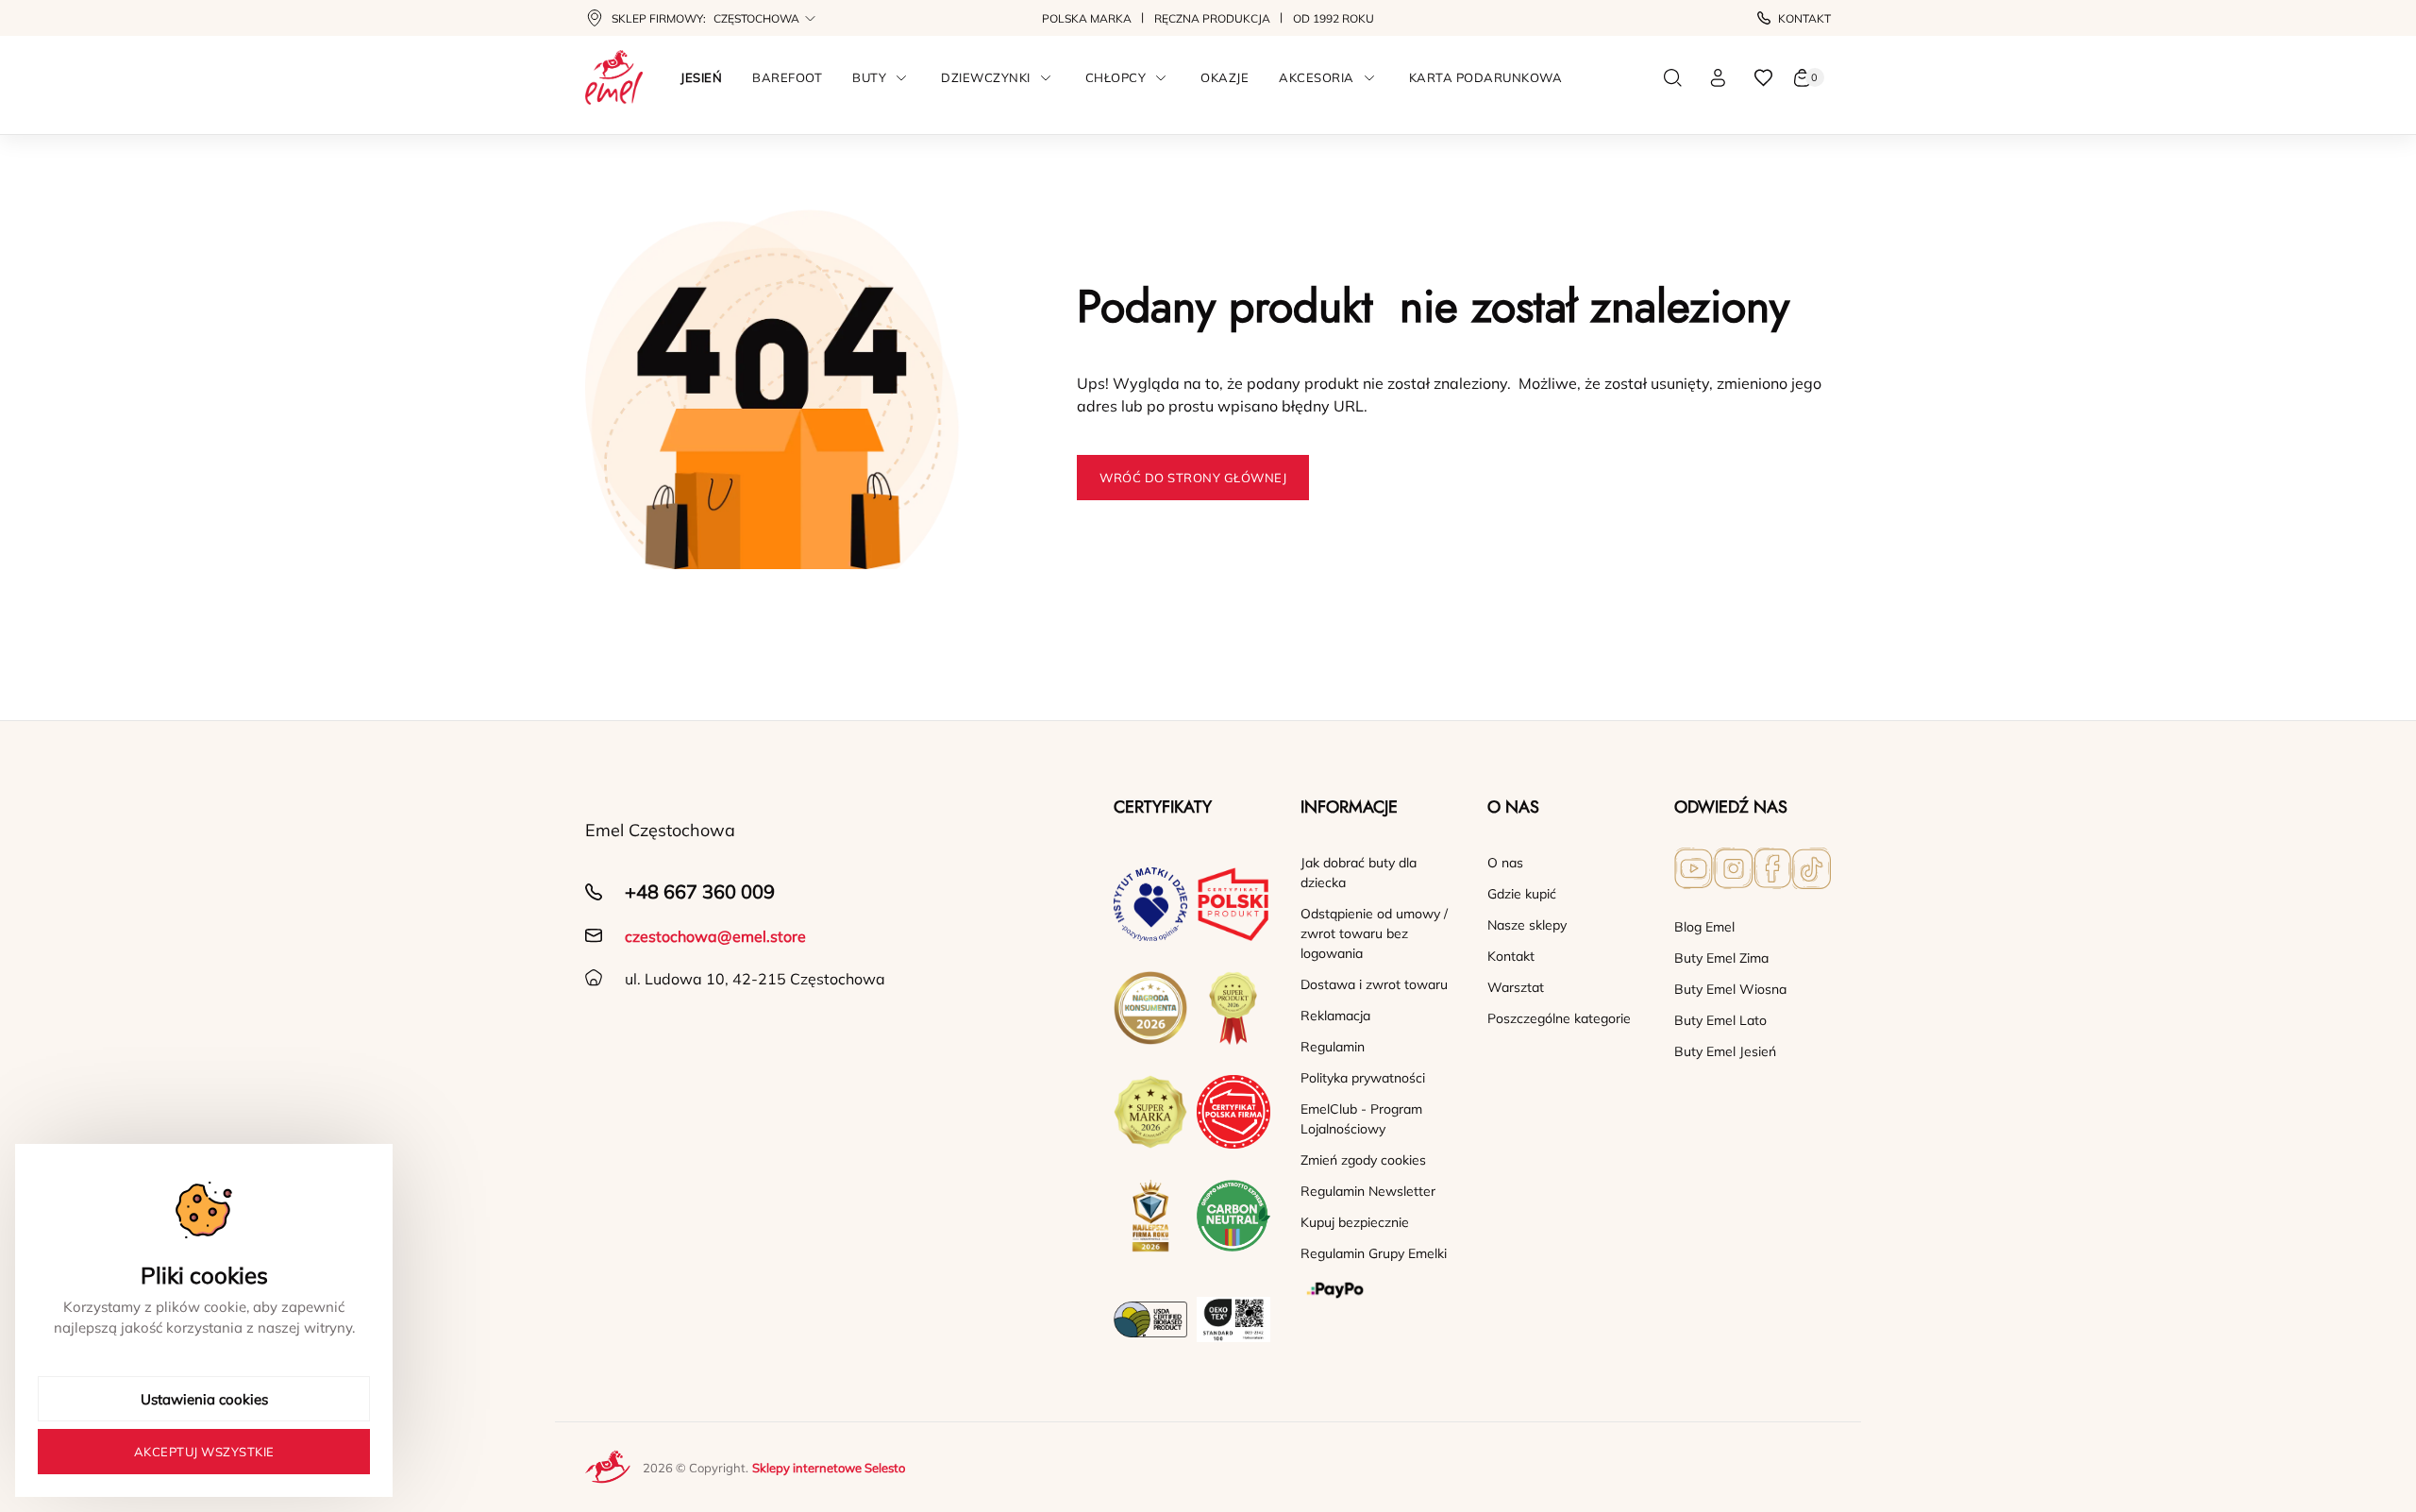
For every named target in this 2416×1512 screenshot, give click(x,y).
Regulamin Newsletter (1368, 1191)
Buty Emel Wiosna (1730, 989)
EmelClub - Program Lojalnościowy (1361, 1119)
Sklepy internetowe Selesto (829, 1468)
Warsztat (1516, 987)
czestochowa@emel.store (715, 936)
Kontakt (1804, 18)
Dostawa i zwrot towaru (1374, 984)
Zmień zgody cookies (1363, 1160)
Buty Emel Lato (1720, 1020)
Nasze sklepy (1527, 925)
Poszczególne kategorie (1559, 1018)
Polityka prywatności (1363, 1078)
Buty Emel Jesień (1725, 1051)
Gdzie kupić (1522, 894)
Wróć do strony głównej (1193, 478)
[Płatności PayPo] (1379, 1290)
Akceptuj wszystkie (204, 1452)
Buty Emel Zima (1721, 958)
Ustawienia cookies (204, 1399)
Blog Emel (1704, 927)
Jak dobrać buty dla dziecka (1359, 873)
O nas (1505, 863)
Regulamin (1333, 1047)
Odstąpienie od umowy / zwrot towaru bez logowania (1374, 933)
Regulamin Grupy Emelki (1374, 1253)
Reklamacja (1335, 1016)
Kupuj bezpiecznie (1355, 1222)
